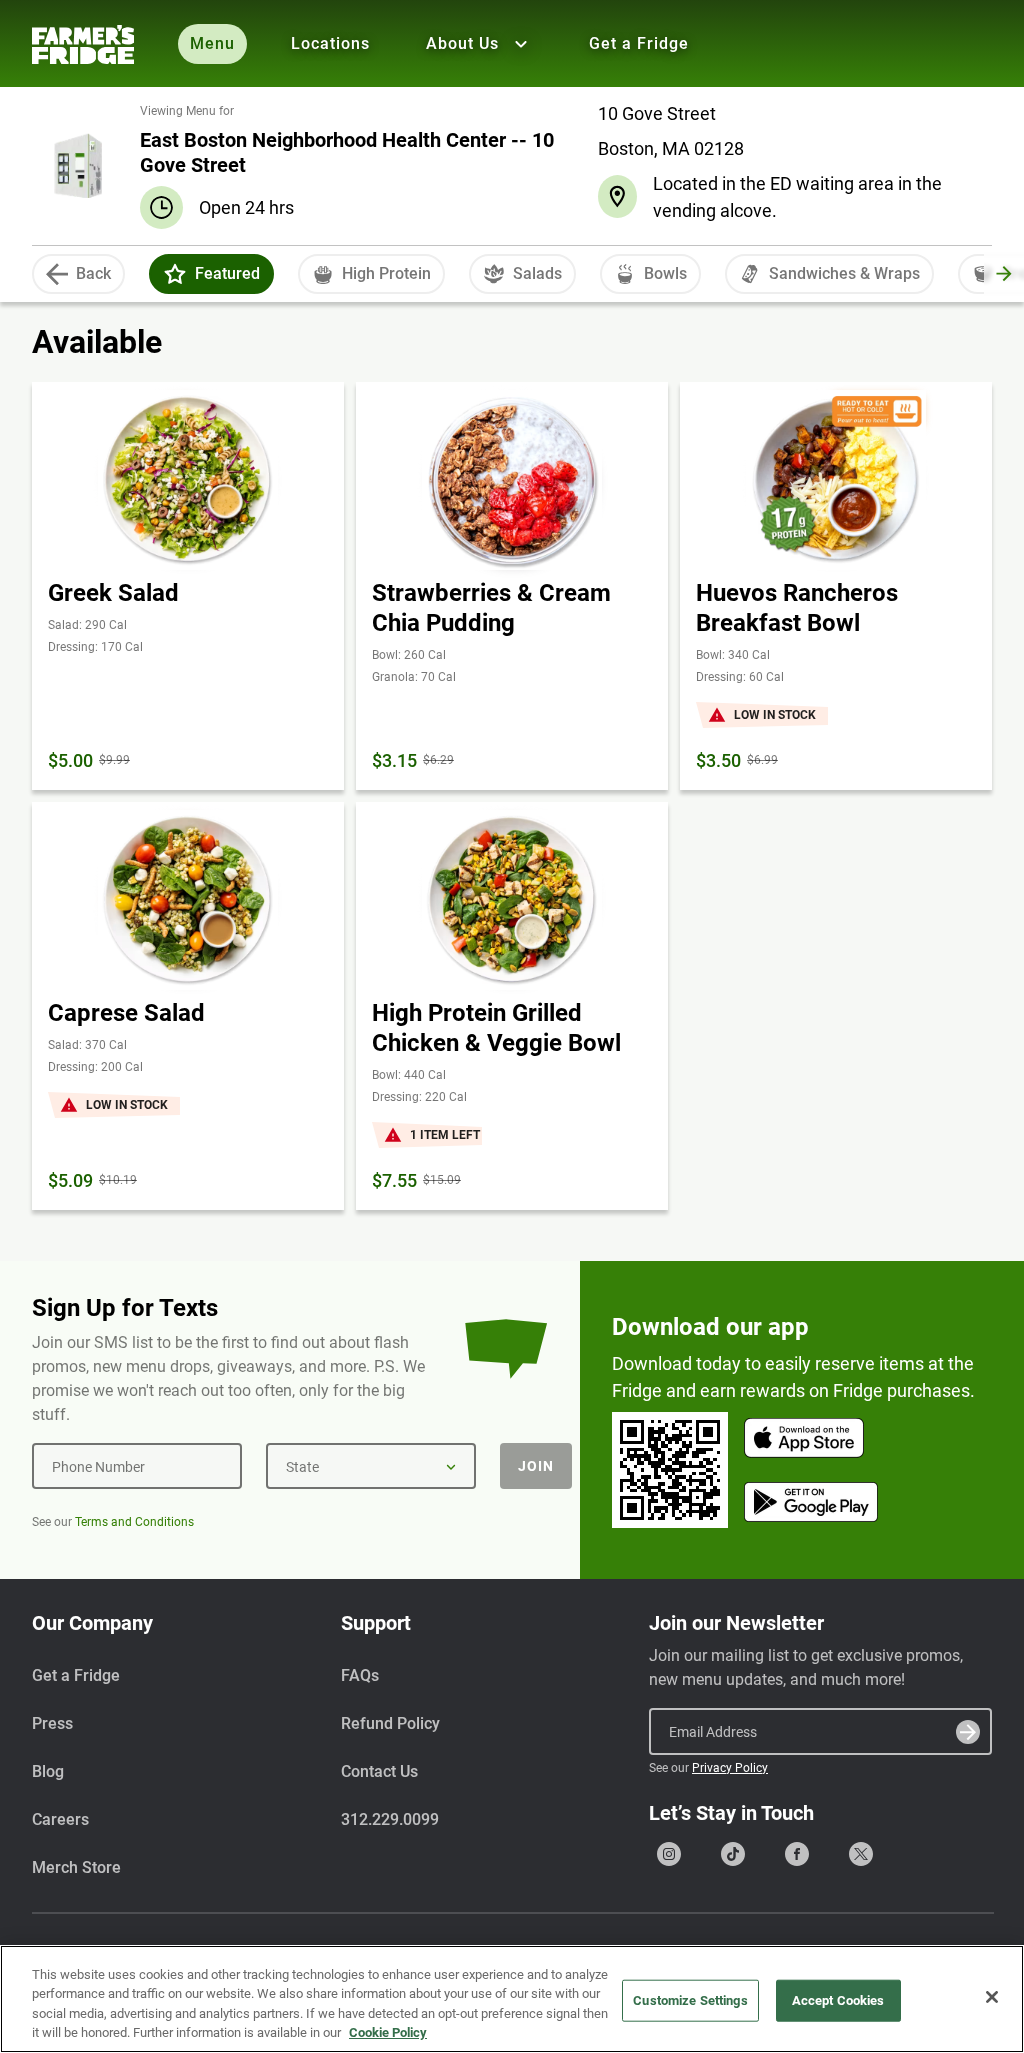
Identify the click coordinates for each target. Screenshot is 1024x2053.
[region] (512, 1999)
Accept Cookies (838, 2000)
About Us (462, 43)
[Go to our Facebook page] (797, 1854)
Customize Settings (690, 2000)
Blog (48, 1771)
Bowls (665, 273)
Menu (212, 43)
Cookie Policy (388, 2032)
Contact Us (379, 1771)
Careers (60, 1819)
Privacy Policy (730, 1768)
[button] (175, 274)
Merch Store (76, 1867)
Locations (330, 43)
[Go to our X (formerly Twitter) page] (861, 1854)
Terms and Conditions (134, 1522)
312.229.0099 (390, 1819)
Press (52, 1723)
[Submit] (968, 1732)
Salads (537, 273)
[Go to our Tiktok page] (733, 1854)
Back (93, 273)
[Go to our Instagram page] (669, 1854)
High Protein (386, 273)
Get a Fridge (639, 43)
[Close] (992, 1997)
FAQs (360, 1675)
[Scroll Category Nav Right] (1004, 274)
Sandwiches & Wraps (844, 273)
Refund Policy (390, 1723)
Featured (227, 273)
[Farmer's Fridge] (83, 44)
